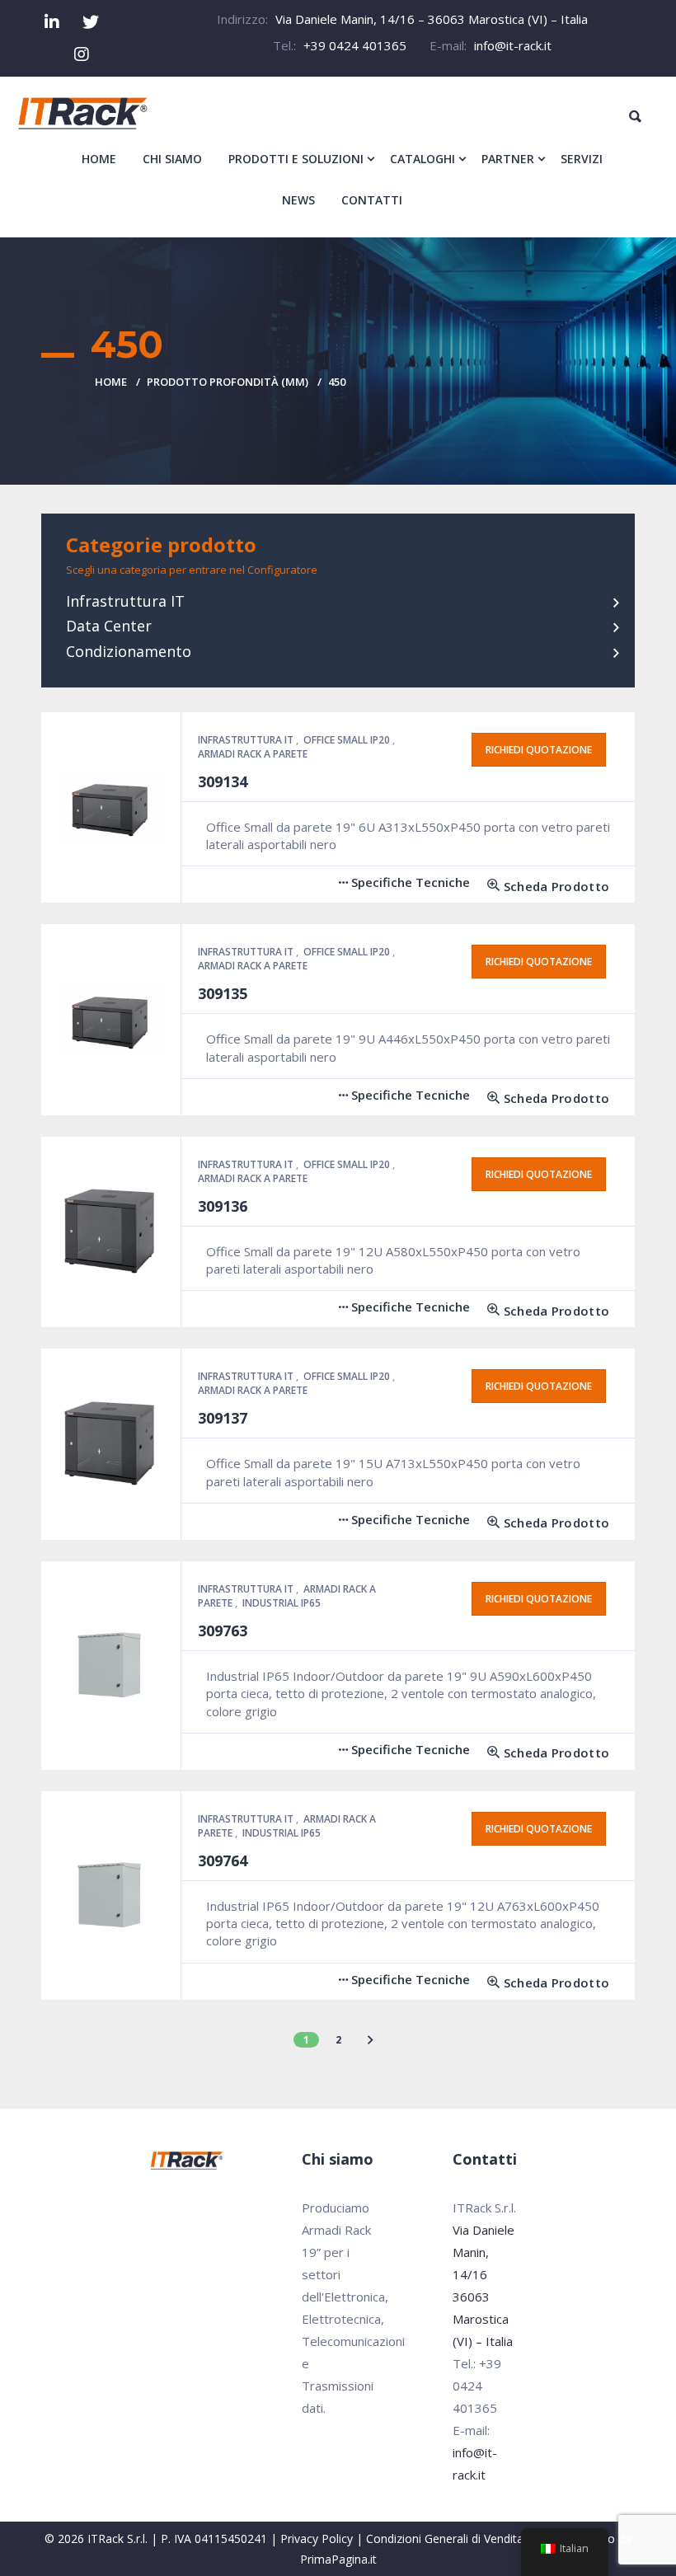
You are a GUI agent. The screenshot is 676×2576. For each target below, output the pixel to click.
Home (111, 382)
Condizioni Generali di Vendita (445, 2538)
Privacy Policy (317, 2538)
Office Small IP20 (348, 740)
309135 (223, 993)
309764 (223, 1860)
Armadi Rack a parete (253, 754)
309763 (223, 1631)
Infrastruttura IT (125, 601)
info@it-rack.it (513, 45)
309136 (223, 1206)
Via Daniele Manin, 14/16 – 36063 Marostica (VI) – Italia (432, 19)
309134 (223, 781)
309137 (223, 1418)
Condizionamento (129, 651)
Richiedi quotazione (539, 750)
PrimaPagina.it (338, 2559)
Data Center (109, 626)
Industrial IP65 (282, 1603)
